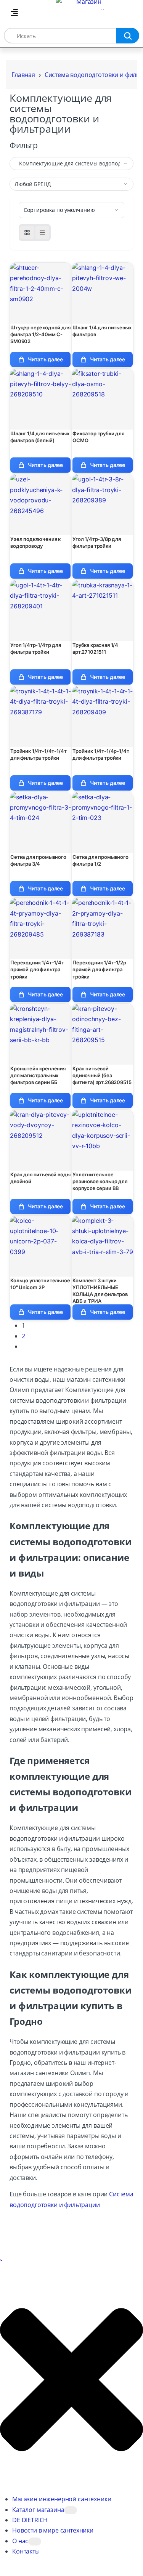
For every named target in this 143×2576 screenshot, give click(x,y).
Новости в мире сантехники (53, 2530)
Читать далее (45, 359)
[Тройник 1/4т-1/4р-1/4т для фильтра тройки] (103, 717)
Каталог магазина (38, 2510)
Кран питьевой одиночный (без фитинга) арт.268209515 (102, 1075)
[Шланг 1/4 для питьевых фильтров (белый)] (40, 399)
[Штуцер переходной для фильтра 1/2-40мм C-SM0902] (40, 293)
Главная (23, 75)
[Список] (42, 233)
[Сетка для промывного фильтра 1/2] (103, 823)
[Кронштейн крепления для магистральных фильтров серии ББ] (40, 1034)
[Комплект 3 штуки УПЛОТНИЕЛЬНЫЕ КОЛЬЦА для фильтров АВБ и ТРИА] (103, 1246)
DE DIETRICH (30, 2520)
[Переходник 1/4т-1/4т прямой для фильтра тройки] (40, 928)
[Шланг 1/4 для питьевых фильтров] (103, 293)
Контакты (26, 2551)
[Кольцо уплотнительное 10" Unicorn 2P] (40, 1246)
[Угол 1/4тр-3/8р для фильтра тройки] (103, 505)
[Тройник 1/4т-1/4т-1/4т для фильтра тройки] (40, 717)
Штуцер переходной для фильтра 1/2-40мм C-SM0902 (40, 334)
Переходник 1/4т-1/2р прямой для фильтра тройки (99, 969)
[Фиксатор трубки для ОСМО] (103, 399)
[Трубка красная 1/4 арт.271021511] (103, 611)
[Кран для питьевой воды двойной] (40, 1140)
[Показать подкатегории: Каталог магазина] (71, 2510)
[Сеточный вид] (27, 233)
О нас (20, 2541)
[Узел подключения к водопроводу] (40, 505)
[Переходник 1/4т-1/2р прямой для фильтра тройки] (103, 928)
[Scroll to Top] (1, 2260)
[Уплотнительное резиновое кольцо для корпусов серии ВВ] (103, 1140)
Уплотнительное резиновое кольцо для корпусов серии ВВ (100, 1181)
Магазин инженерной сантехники (62, 2499)
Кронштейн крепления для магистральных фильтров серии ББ (38, 1075)
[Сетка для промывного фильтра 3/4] (40, 823)
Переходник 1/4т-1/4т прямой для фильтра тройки (37, 969)
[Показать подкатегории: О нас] (35, 2542)
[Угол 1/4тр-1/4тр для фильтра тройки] (40, 611)
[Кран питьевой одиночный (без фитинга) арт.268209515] (103, 1034)
